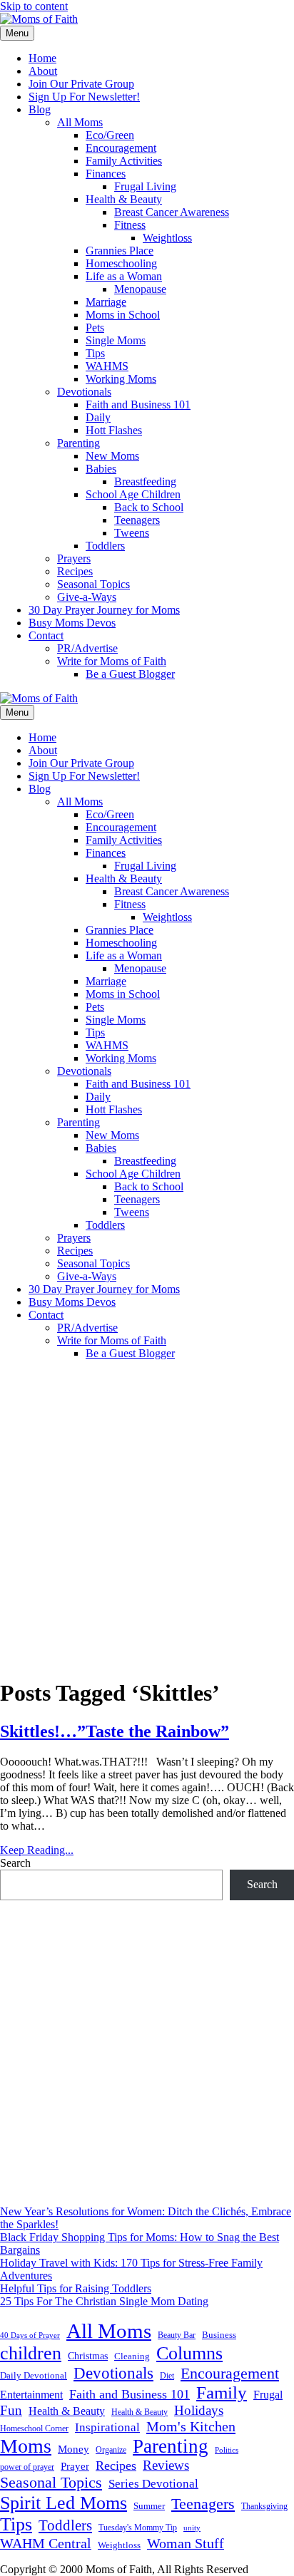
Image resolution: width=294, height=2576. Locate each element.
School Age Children (133, 494)
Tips (95, 353)
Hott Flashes (114, 430)
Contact (46, 635)
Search (15, 1863)
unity (192, 2528)
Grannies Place (120, 251)
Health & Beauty (124, 199)
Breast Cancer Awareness (172, 212)
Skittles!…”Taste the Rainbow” (115, 1731)
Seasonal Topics (93, 584)
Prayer (75, 2466)
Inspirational (107, 2427)
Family (222, 2392)
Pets (95, 328)
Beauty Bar (177, 2335)
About (43, 71)
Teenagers (137, 520)
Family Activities (124, 161)
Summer (149, 2506)
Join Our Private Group (81, 84)
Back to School (149, 507)
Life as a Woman (124, 276)
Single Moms (116, 340)
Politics (227, 2450)
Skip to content (34, 6)
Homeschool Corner (34, 2428)
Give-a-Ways (87, 597)
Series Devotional (153, 2484)
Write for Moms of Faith (112, 661)
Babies (101, 469)
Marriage (106, 302)
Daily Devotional (34, 2376)
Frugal (268, 2395)
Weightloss (167, 238)
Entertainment (31, 2395)
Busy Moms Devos (72, 623)
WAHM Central (46, 2544)
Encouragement (121, 148)
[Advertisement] (147, 1518)
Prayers (74, 558)
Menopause (140, 289)
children (31, 2353)
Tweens (132, 533)
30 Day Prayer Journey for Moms (104, 610)
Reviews (166, 2465)
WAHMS (107, 366)
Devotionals (84, 392)
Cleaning (132, 2356)
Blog (40, 109)
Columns (189, 2353)
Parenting (78, 443)
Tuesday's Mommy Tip (138, 2528)
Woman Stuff (186, 2543)
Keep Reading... (37, 1850)
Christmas (88, 2356)
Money (73, 2449)
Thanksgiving (264, 2506)
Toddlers (105, 546)
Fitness (130, 225)
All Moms (80, 122)
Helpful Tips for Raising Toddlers (76, 2288)
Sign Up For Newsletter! (84, 97)
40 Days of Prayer (30, 2335)
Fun (11, 2410)
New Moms (112, 456)
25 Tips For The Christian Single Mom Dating (104, 2301)
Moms (26, 2446)
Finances (106, 174)
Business (219, 2335)
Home (42, 58)
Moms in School (123, 315)
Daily (98, 417)
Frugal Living (145, 186)
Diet (167, 2376)
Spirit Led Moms (64, 2503)
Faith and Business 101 (138, 405)
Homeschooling (121, 263)
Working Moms (121, 379)
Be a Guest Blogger (130, 674)
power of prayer (27, 2467)
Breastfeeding (145, 481)
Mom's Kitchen (191, 2426)
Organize (111, 2450)
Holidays (199, 2410)
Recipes (75, 571)
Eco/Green (110, 135)
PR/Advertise (87, 648)
